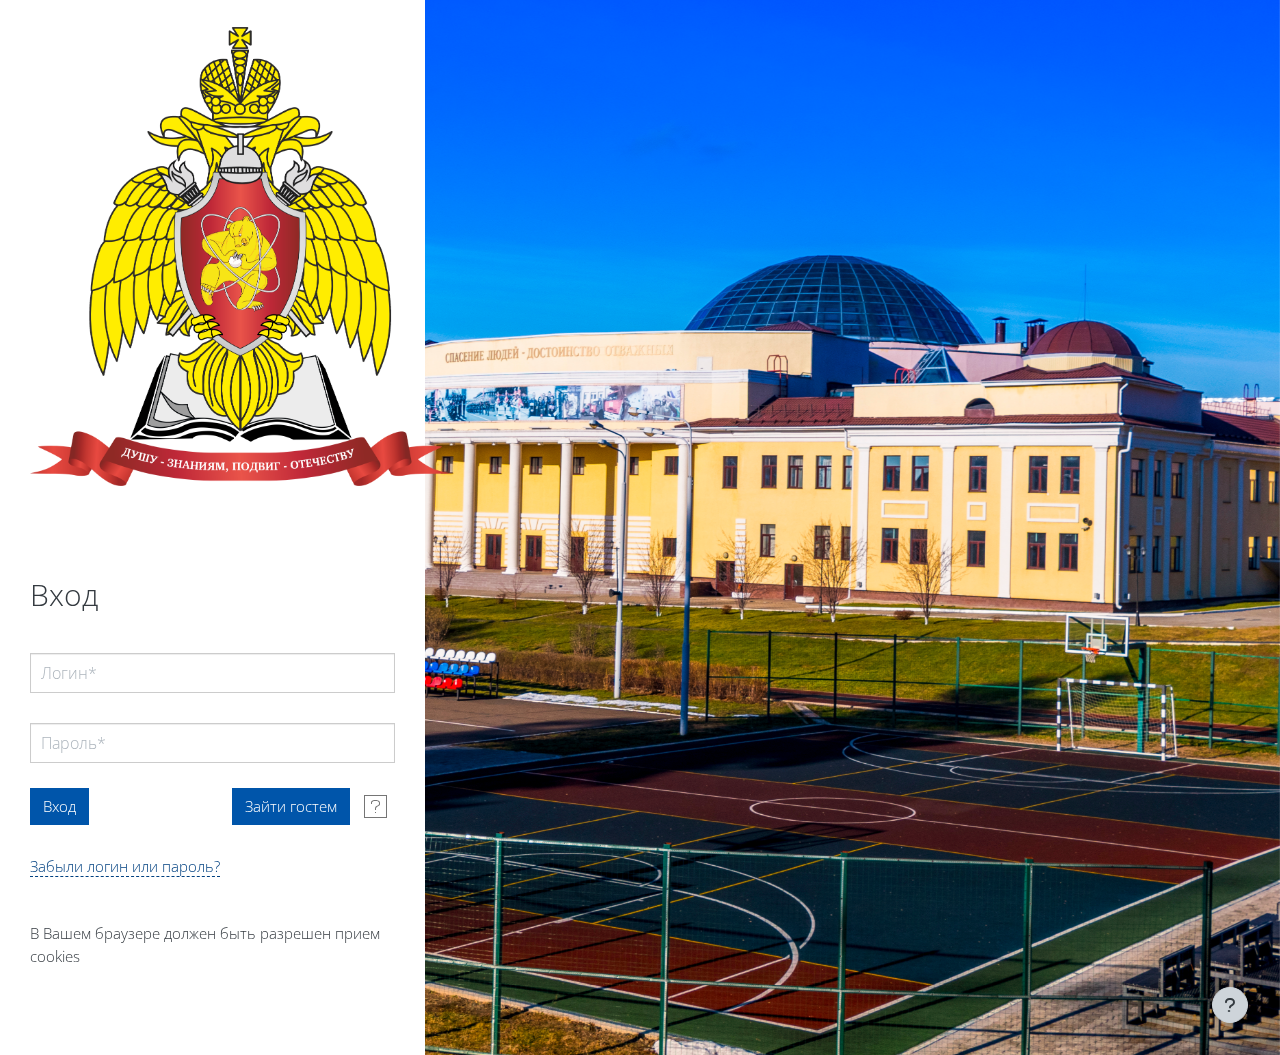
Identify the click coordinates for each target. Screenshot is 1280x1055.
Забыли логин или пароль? (125, 866)
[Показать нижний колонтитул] (1230, 1005)
